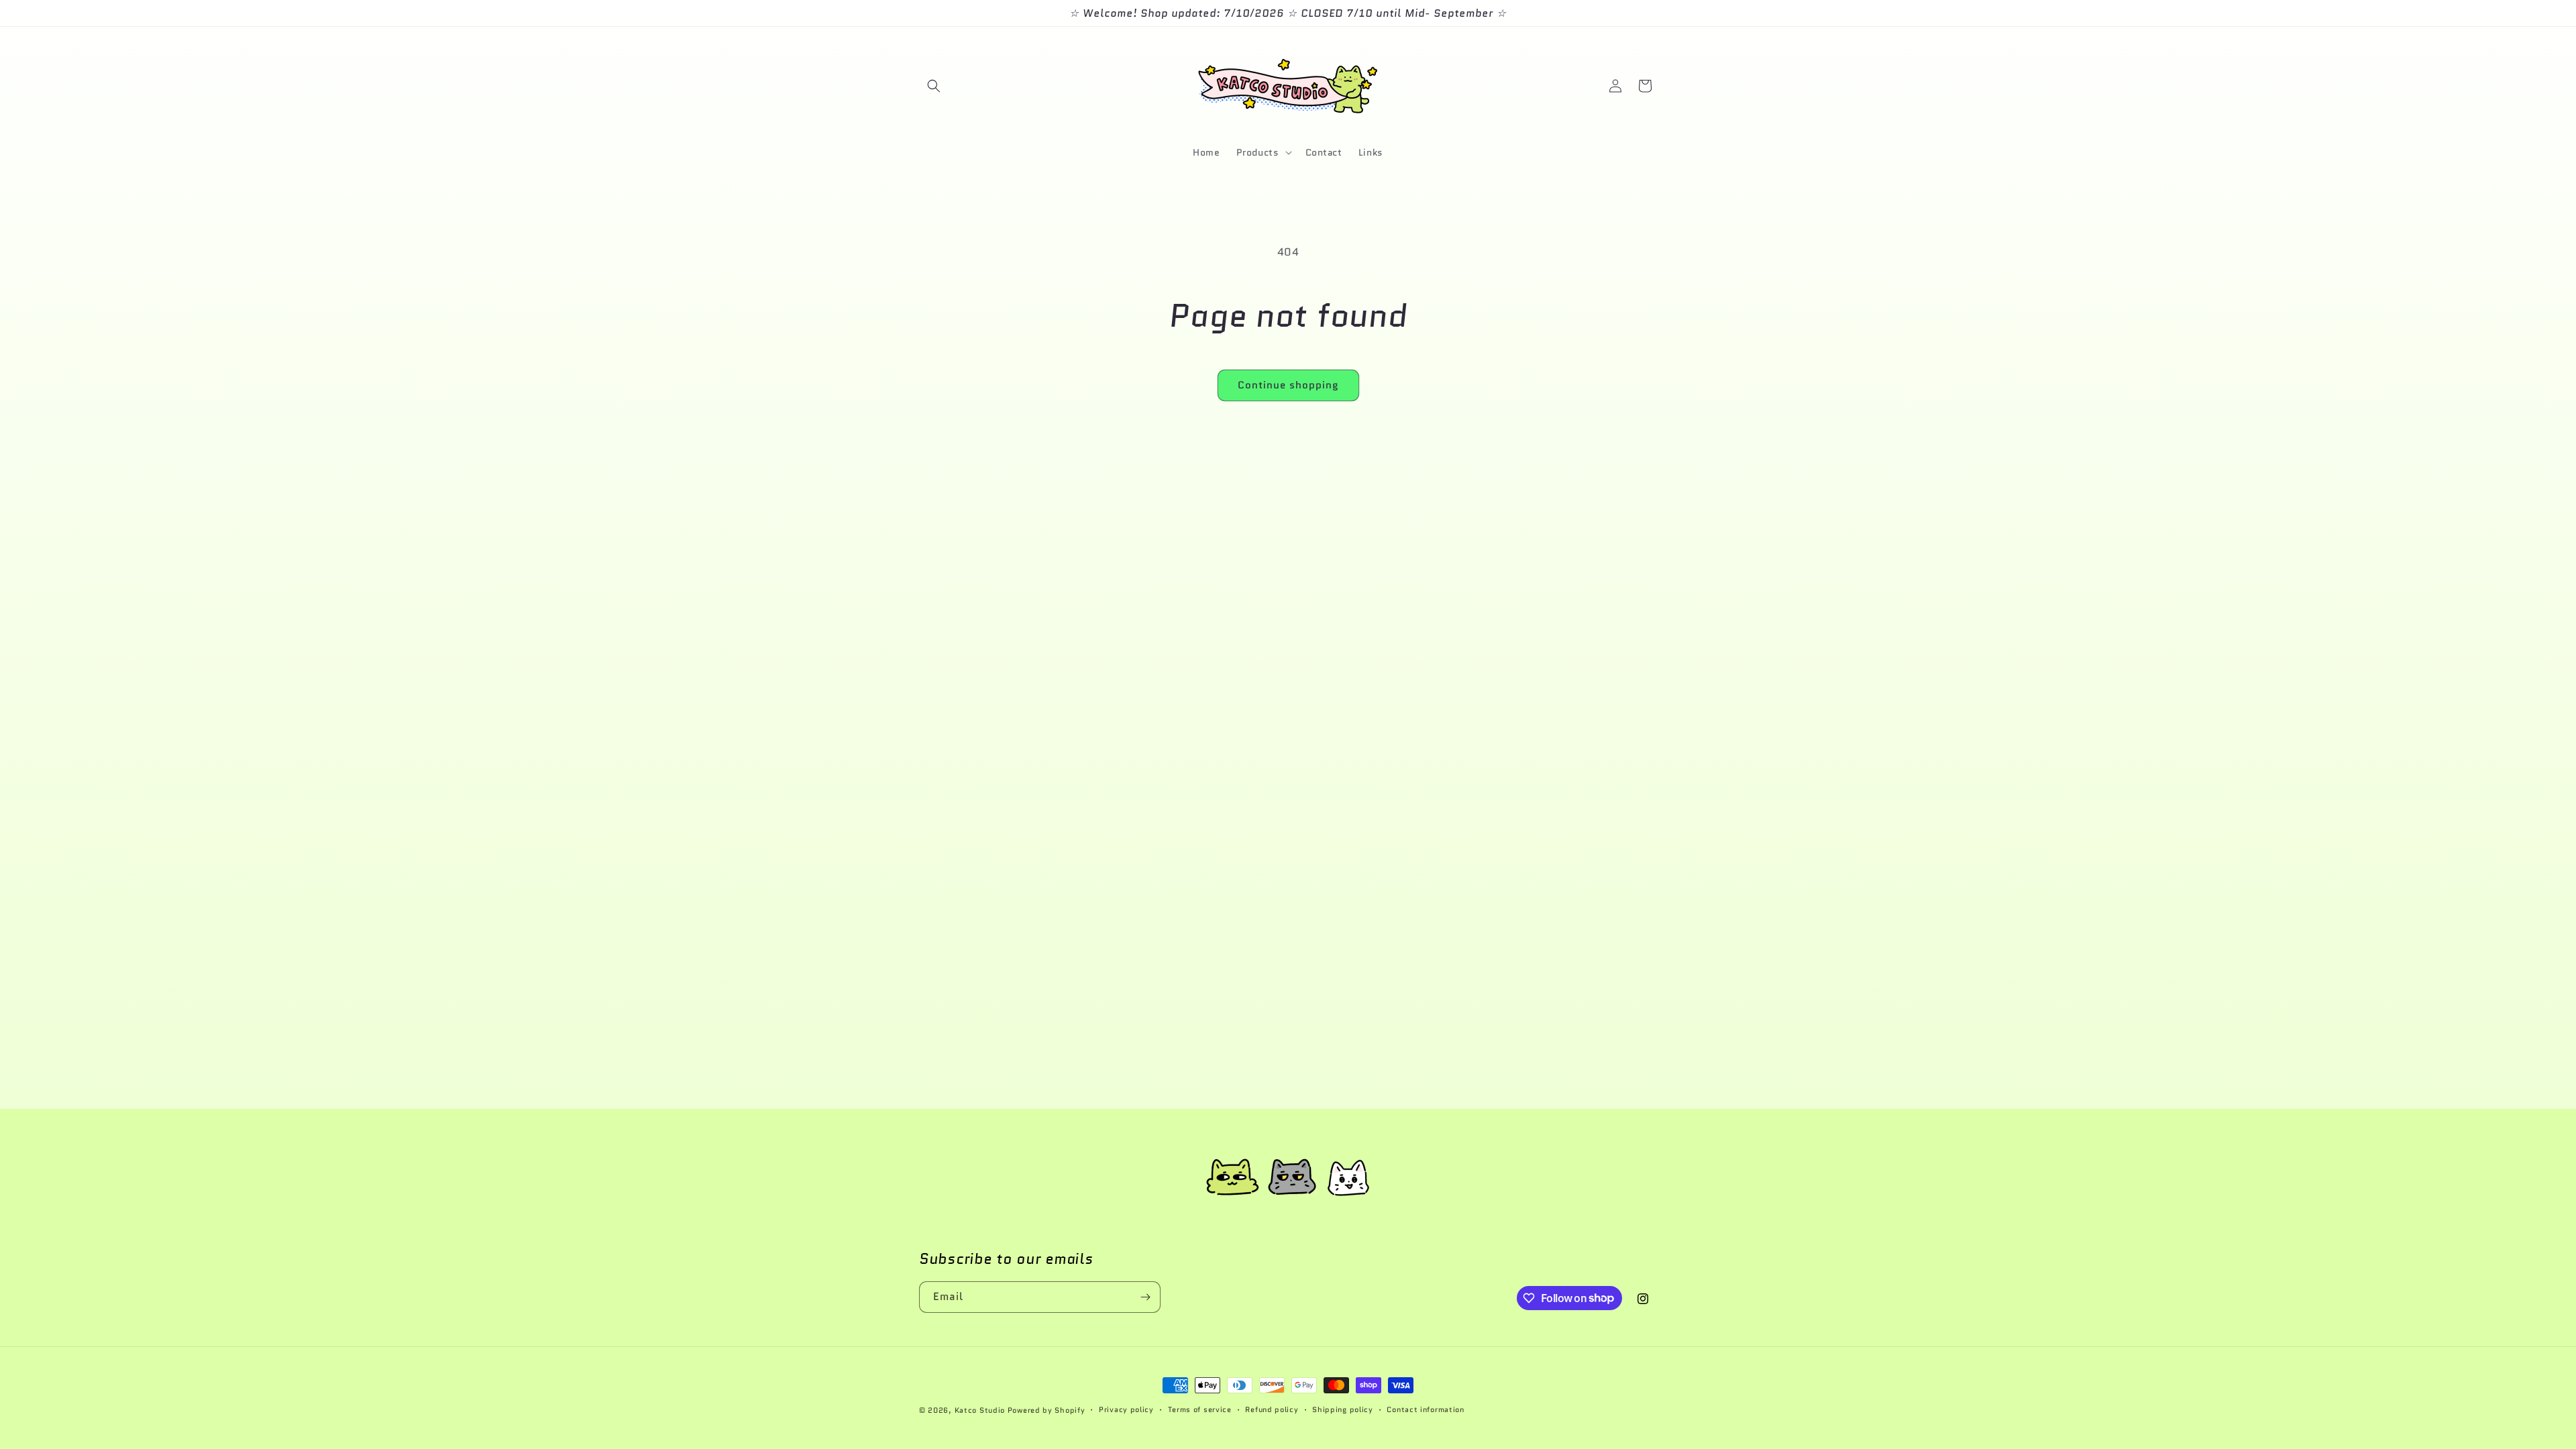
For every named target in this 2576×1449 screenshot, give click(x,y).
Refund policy (1272, 1409)
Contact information (1425, 1409)
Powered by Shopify (1046, 1410)
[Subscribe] (1145, 1297)
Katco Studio (980, 1410)
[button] (934, 86)
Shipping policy (1343, 1409)
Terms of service (1200, 1409)
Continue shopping (1288, 385)
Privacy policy (1126, 1409)
